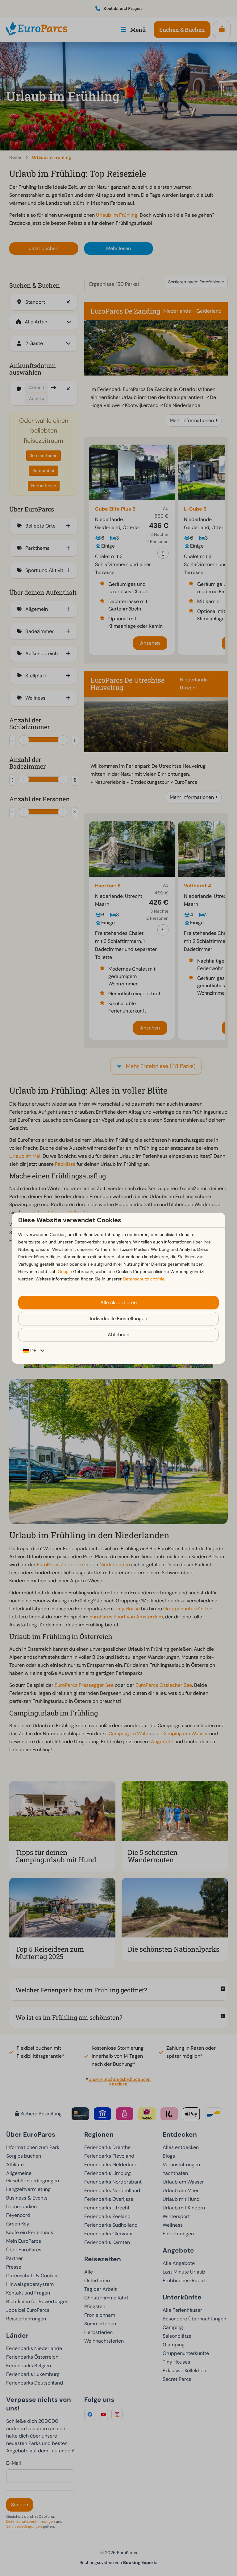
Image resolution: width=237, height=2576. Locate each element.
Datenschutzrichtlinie (144, 1279)
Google (65, 1272)
